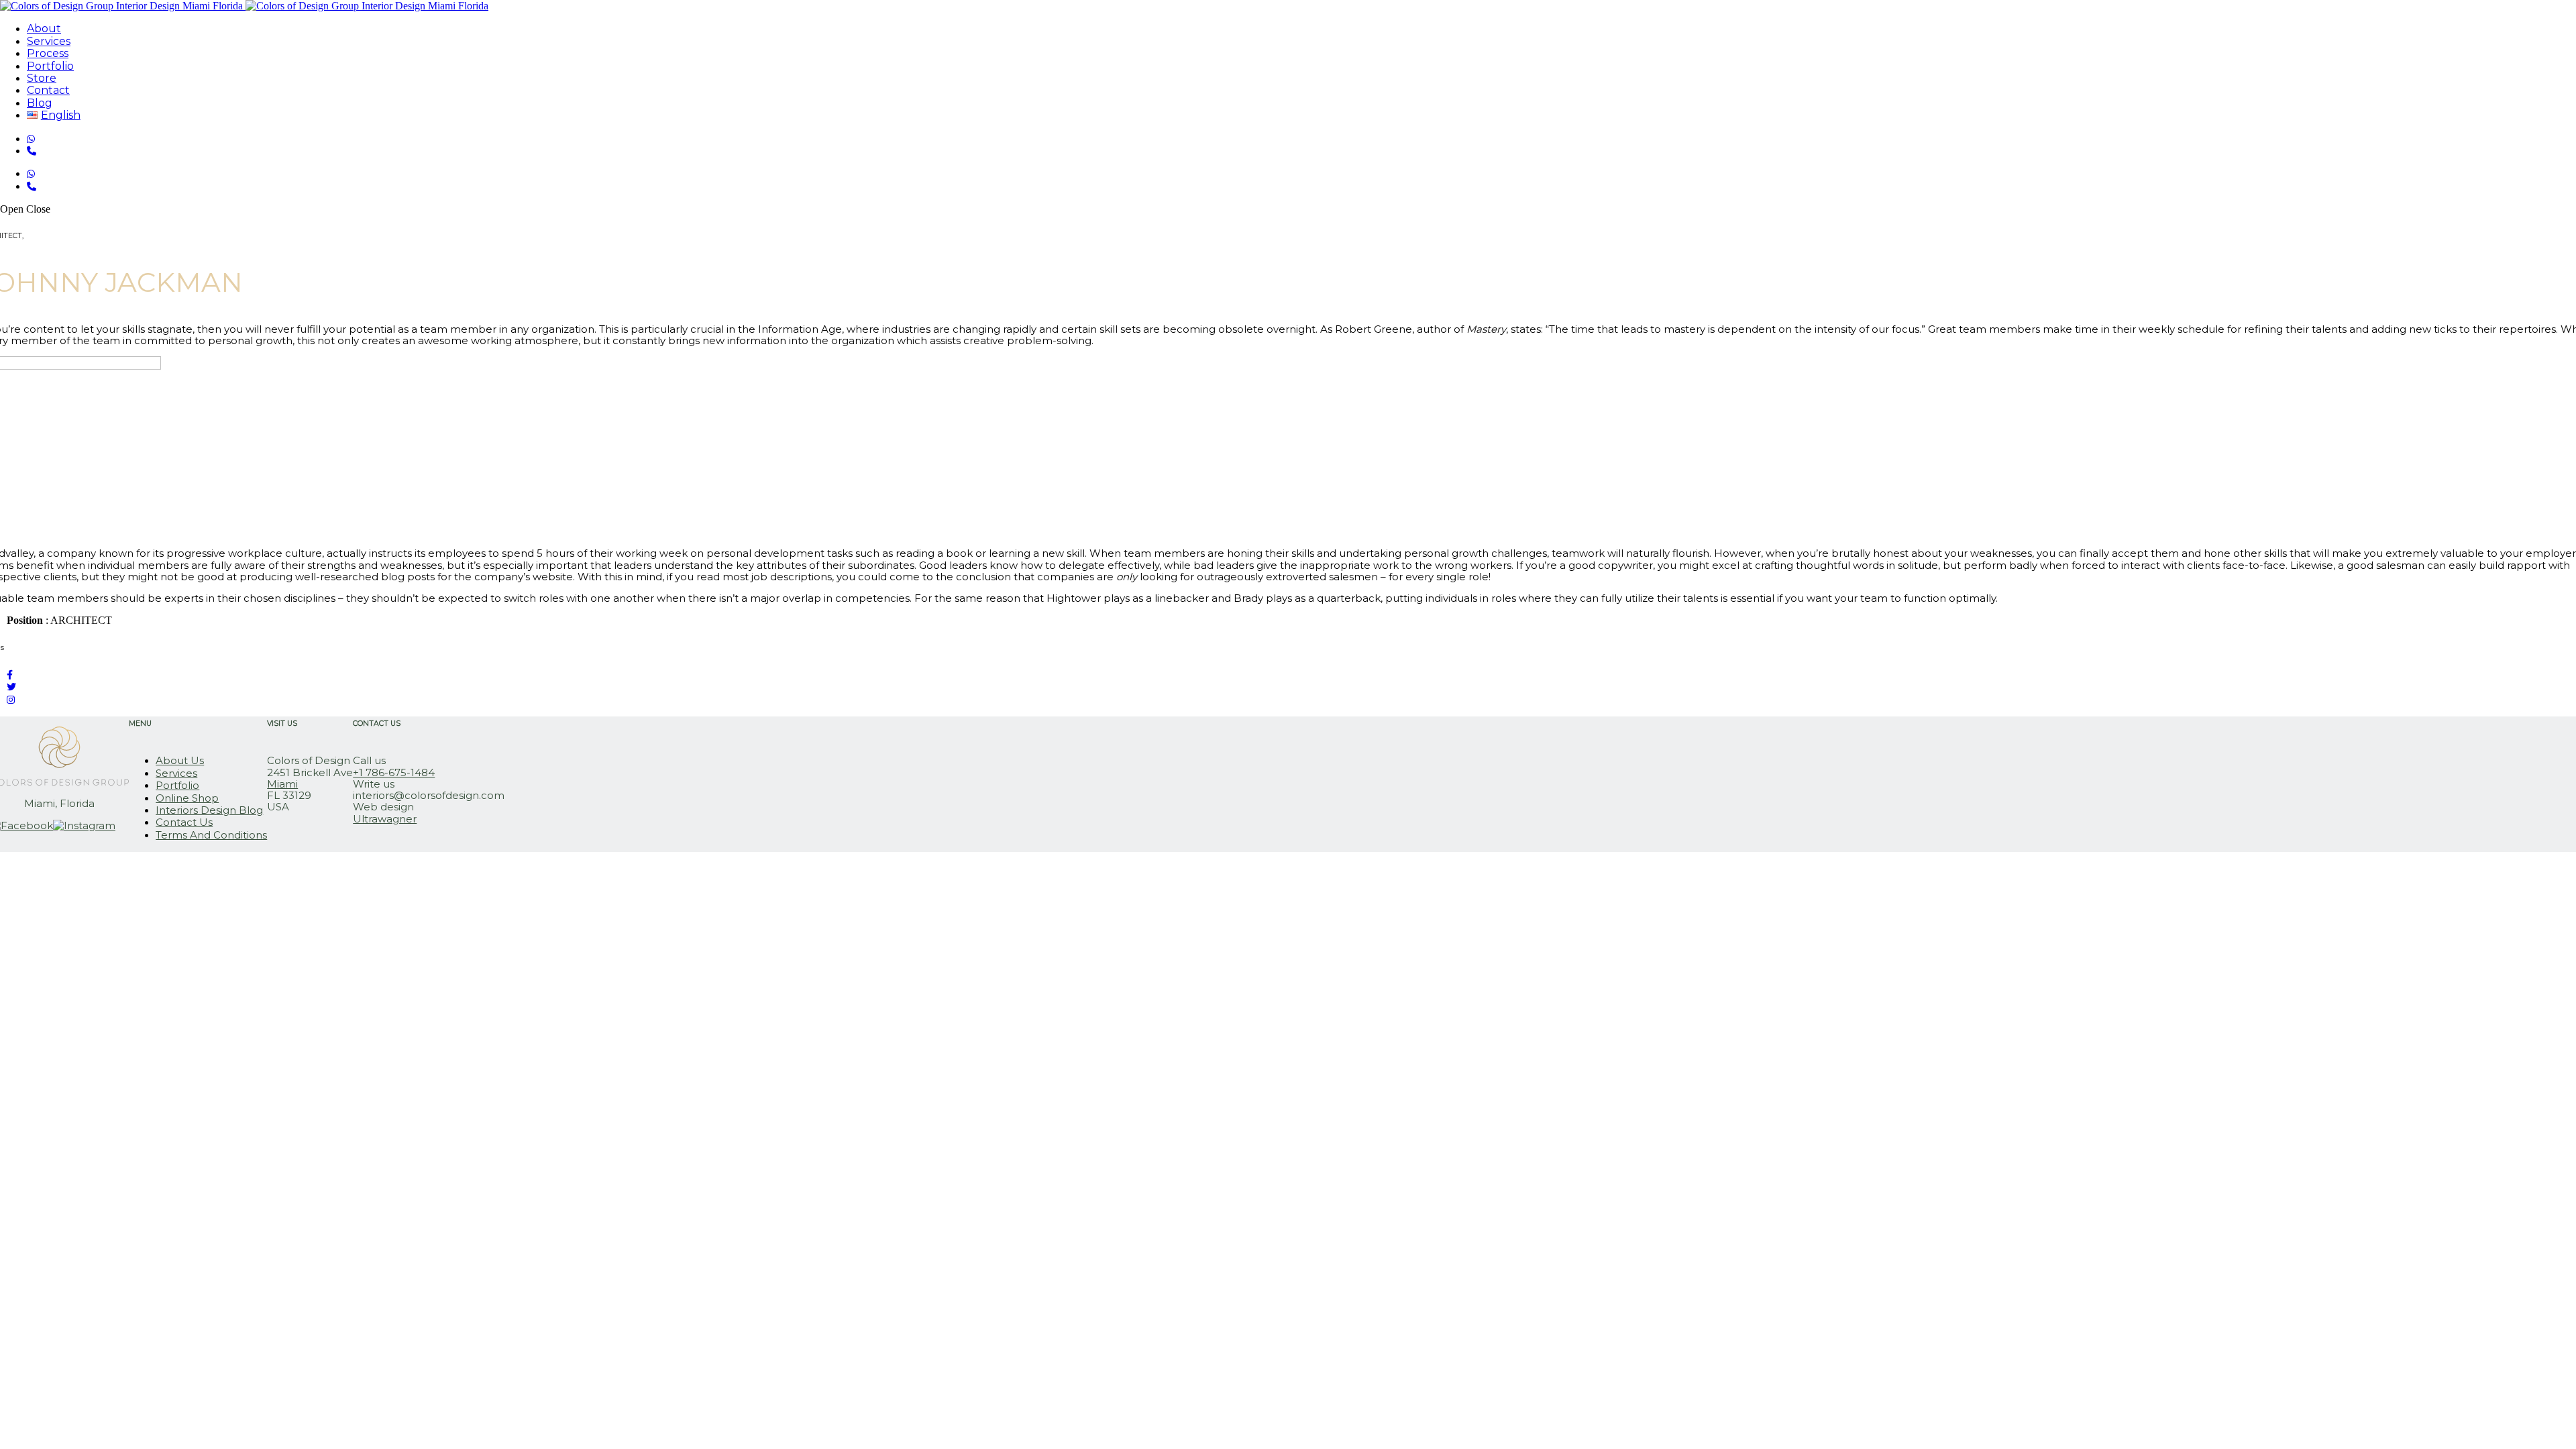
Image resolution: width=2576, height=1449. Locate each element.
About (44, 29)
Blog (40, 103)
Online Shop (187, 798)
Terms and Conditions (211, 835)
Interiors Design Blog (209, 810)
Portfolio (50, 66)
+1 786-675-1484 (394, 772)
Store (42, 78)
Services (49, 41)
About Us (180, 760)
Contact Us (184, 822)
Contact (48, 90)
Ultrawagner (385, 819)
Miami (282, 784)
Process (48, 53)
